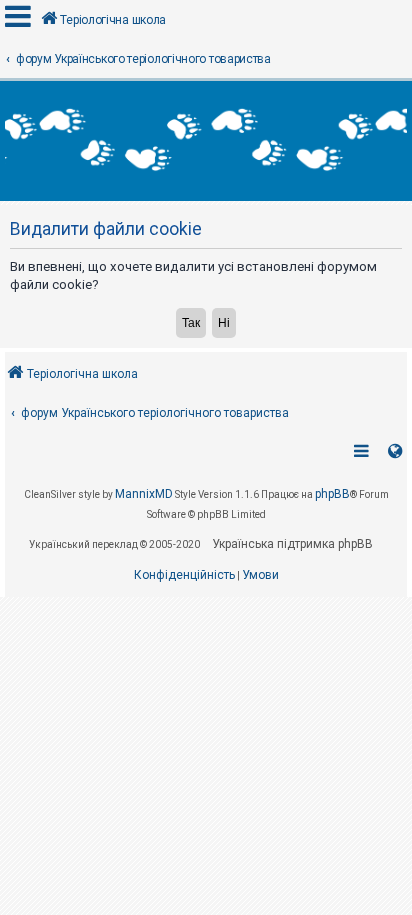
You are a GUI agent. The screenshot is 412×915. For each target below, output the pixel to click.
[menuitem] (184, 576)
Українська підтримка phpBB (292, 544)
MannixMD (144, 494)
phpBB (332, 494)
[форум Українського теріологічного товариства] (206, 141)
